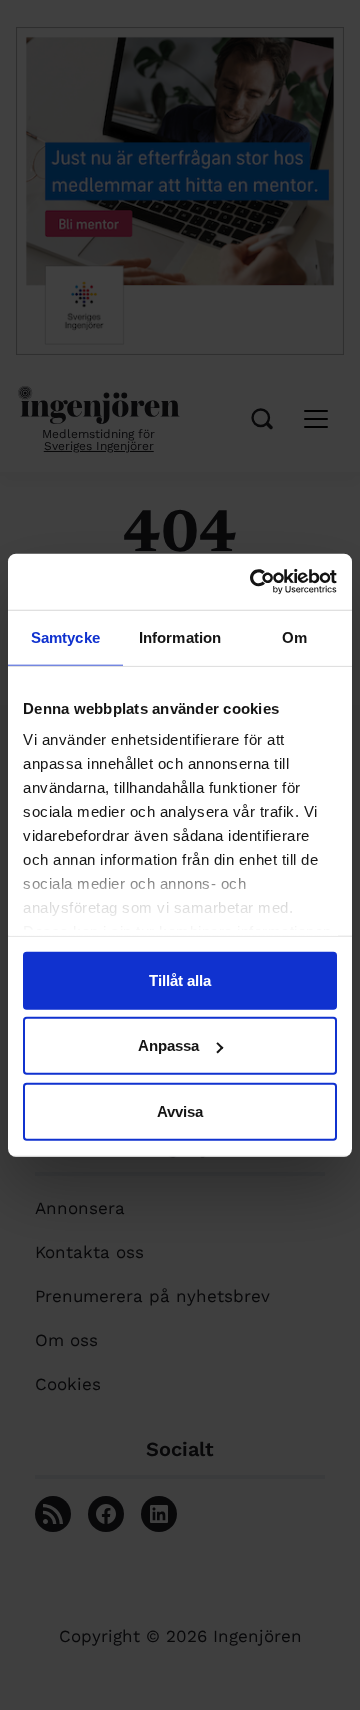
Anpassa (168, 1045)
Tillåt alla (180, 979)
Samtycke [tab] (65, 636)
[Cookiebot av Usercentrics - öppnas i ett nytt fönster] (254, 582)
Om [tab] (294, 636)
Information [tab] (180, 636)
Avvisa (180, 1110)
